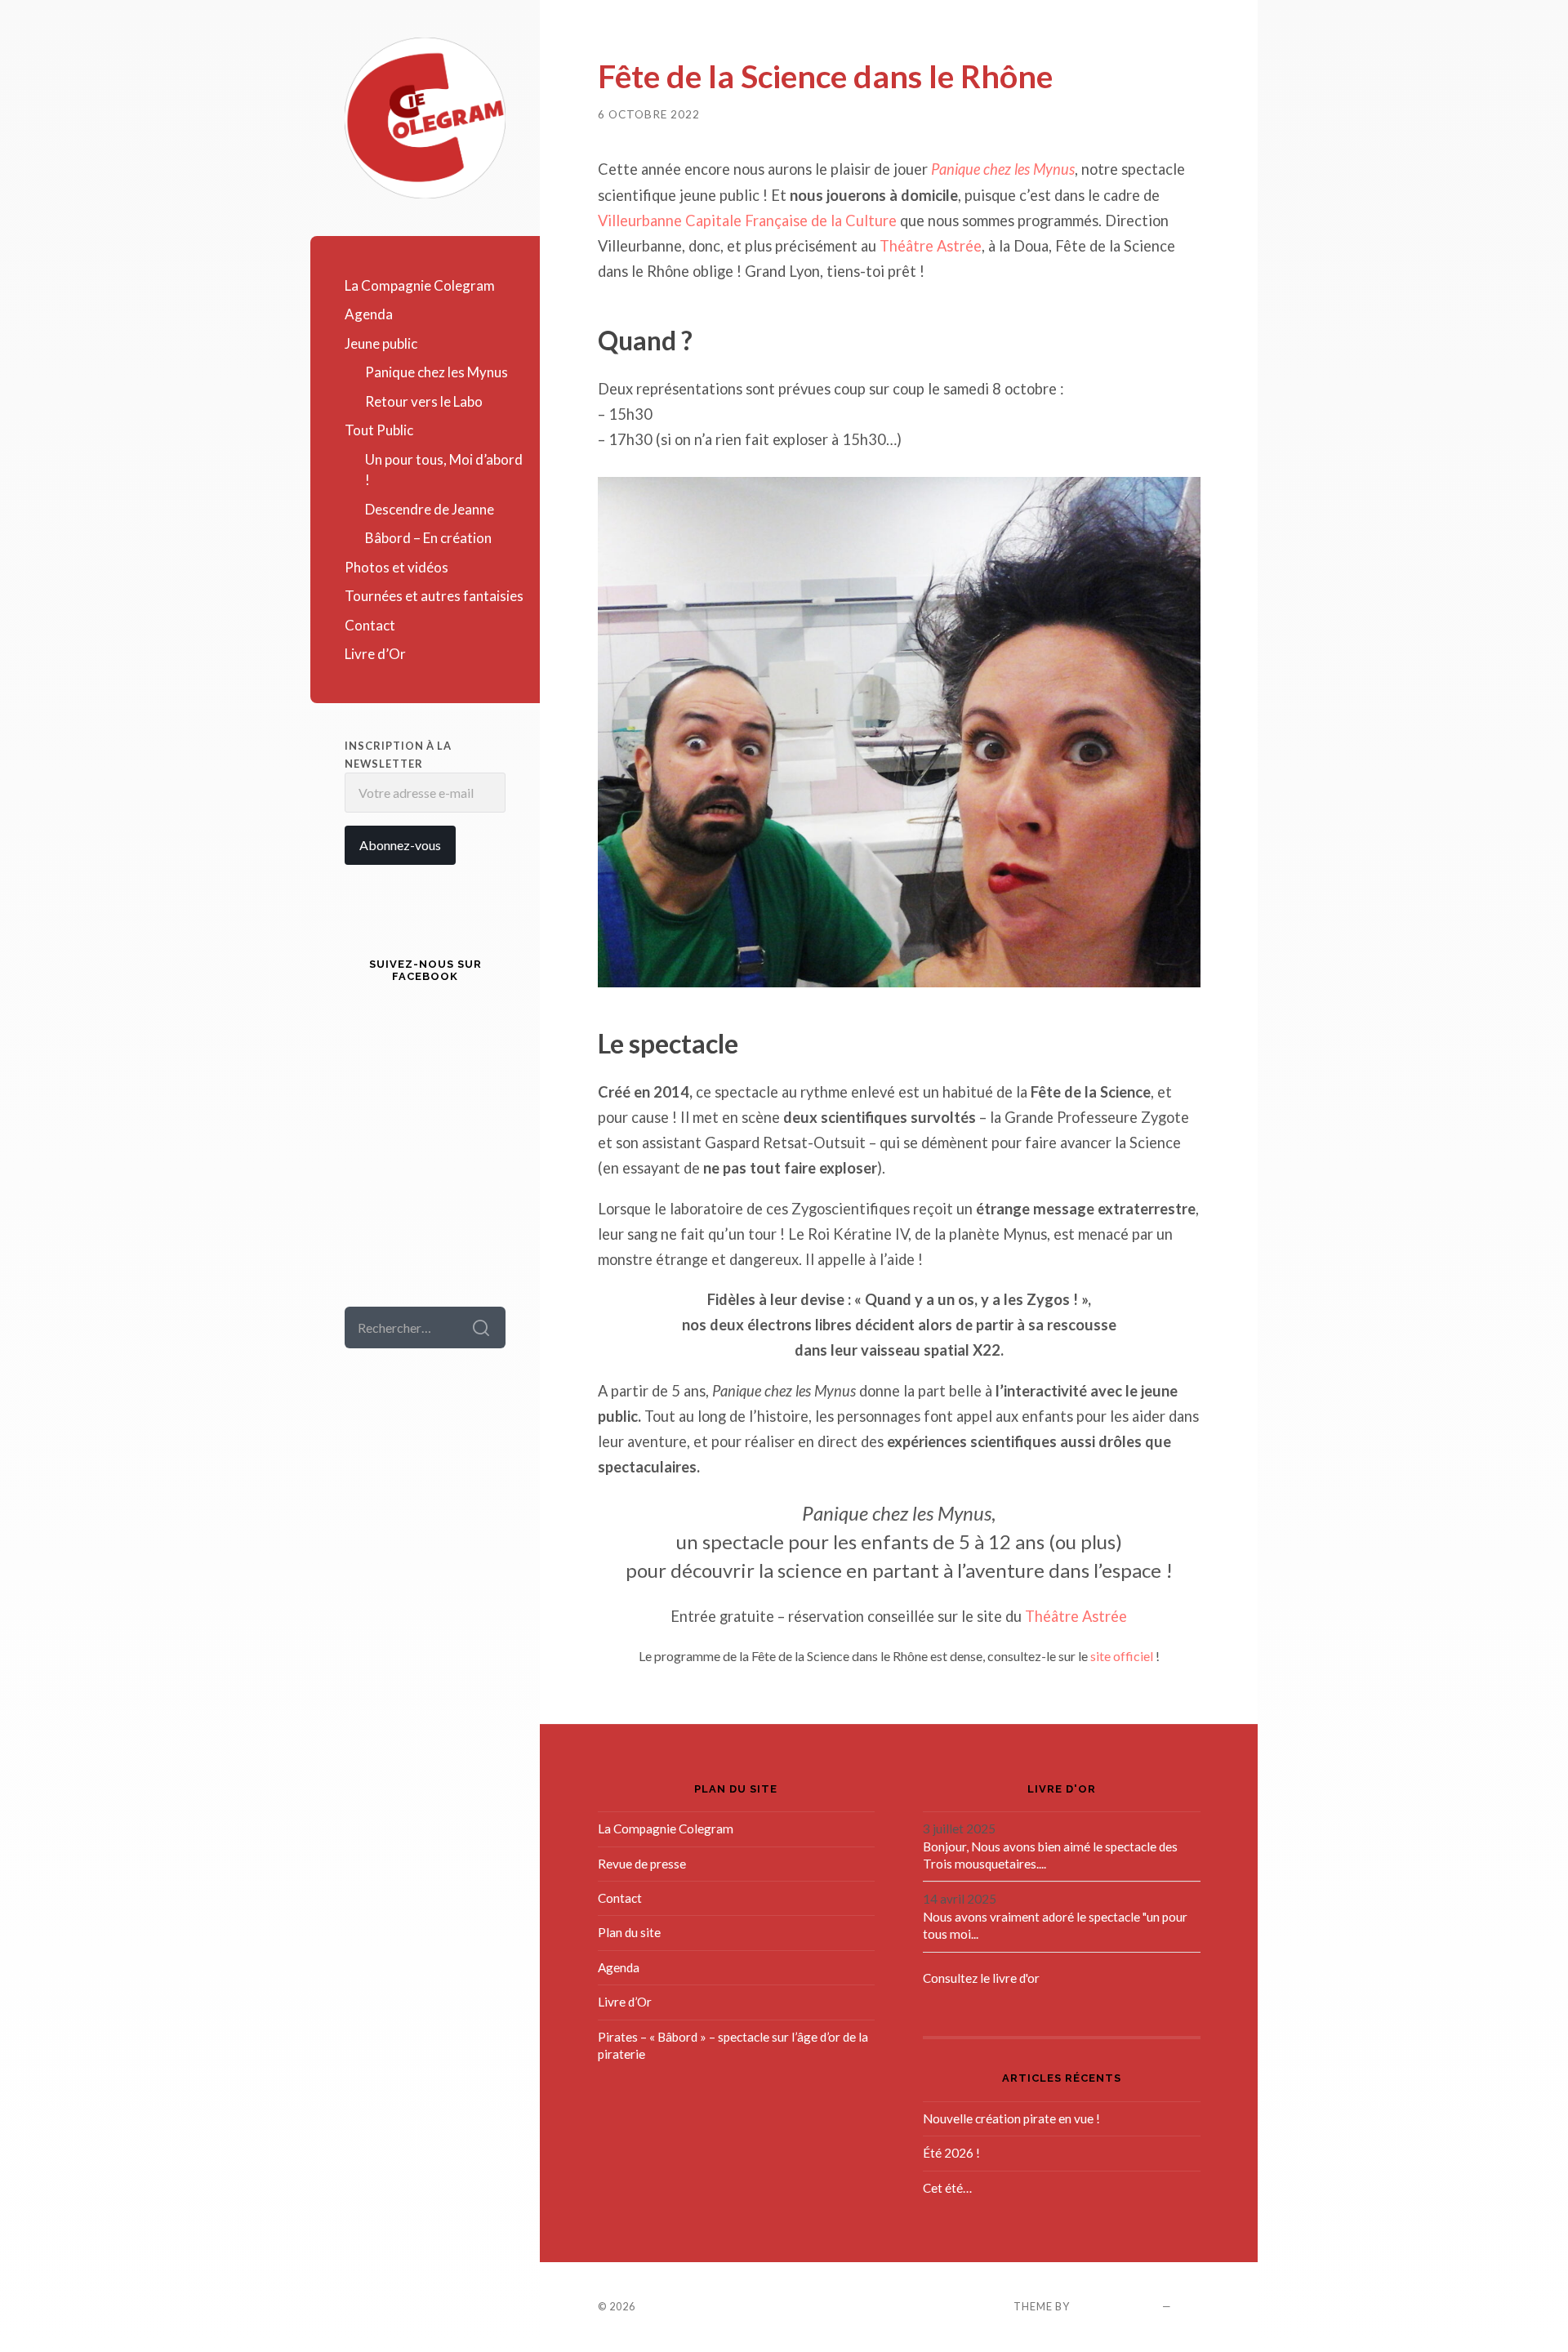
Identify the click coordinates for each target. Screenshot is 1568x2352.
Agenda (369, 314)
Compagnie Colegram (706, 2306)
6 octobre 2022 (649, 114)
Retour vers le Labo (424, 401)
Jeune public (381, 343)
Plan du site (629, 1932)
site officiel (1122, 1656)
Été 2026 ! (951, 2153)
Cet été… (947, 2188)
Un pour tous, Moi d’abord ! (444, 470)
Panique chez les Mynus (437, 372)
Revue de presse (642, 1864)
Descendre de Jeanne (430, 509)
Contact (370, 625)
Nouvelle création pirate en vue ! (1011, 2118)
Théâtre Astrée (931, 246)
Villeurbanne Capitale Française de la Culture (747, 220)
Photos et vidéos (396, 567)
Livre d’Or (375, 654)
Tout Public (379, 430)
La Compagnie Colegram (420, 285)
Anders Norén (1116, 2306)
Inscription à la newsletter (398, 755)
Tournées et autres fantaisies (434, 596)
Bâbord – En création (428, 538)
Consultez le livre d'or (981, 1978)
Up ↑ (1187, 2306)
